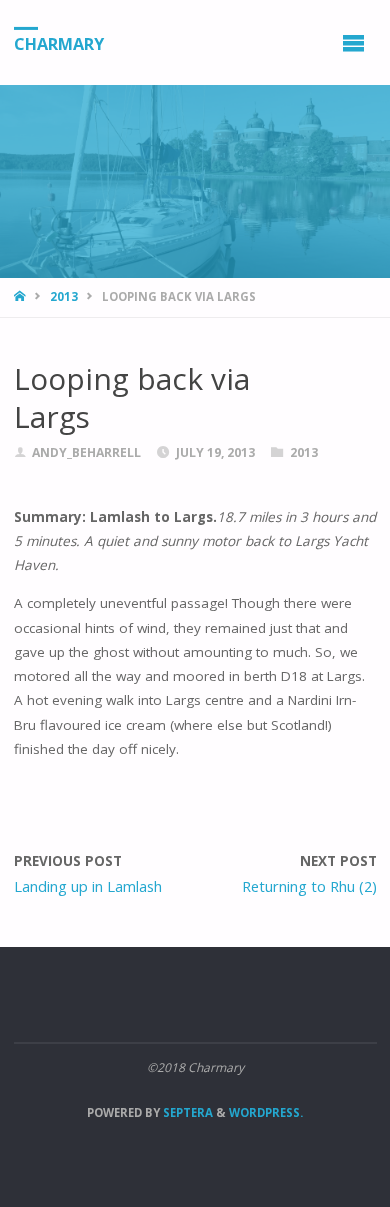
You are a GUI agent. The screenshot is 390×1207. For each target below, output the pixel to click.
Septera (186, 1112)
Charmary (59, 43)
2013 (64, 296)
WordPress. (266, 1112)
